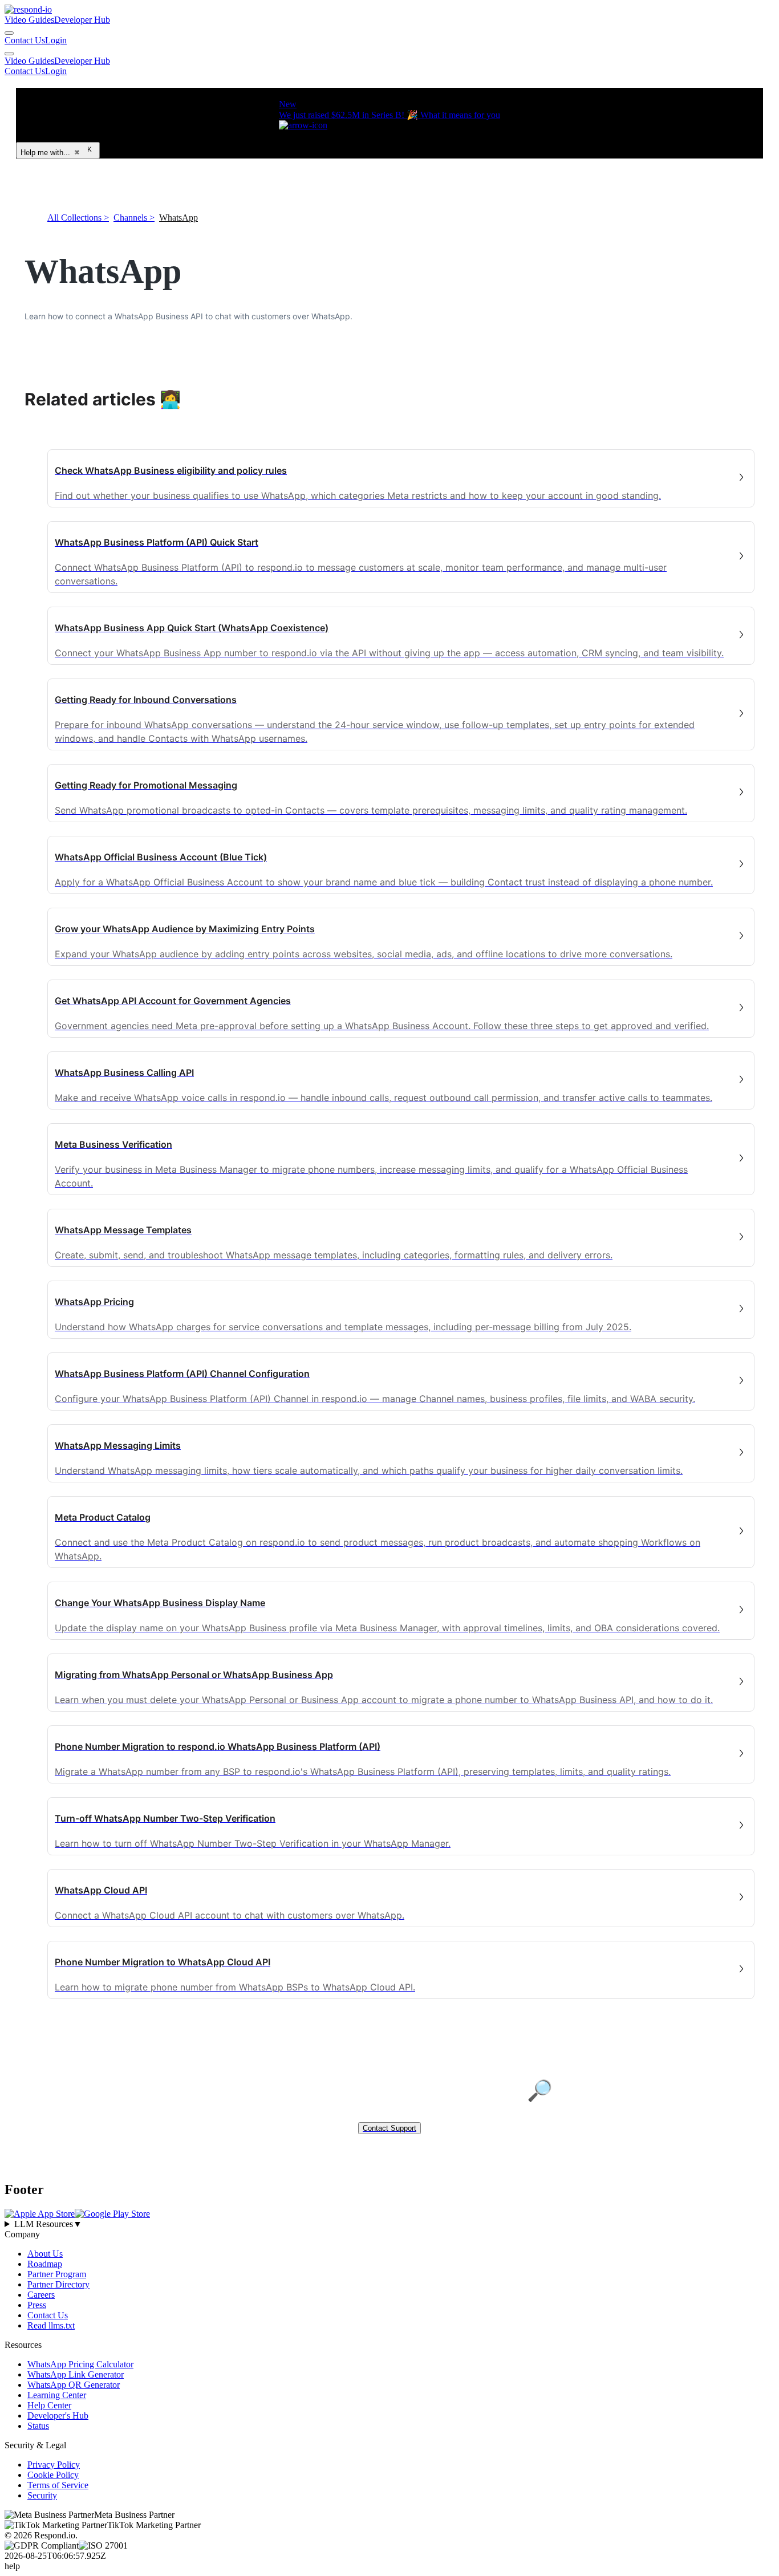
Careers (41, 2295)
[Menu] (9, 54)
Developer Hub (82, 20)
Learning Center (57, 2395)
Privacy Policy (54, 2465)
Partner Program (57, 2274)
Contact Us (25, 40)
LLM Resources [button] (48, 2224)
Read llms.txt (51, 2325)
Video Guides (29, 20)
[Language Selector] (9, 33)
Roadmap (45, 2264)
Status (38, 2426)
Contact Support (389, 2128)
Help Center (49, 2405)
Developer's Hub (58, 2415)
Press (37, 2305)
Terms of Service (58, 2485)
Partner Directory (58, 2284)
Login (56, 40)
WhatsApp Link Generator (76, 2374)
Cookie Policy (53, 2475)
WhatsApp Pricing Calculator (80, 2364)
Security (42, 2495)
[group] (389, 2224)
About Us (45, 2254)
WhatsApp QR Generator (74, 2385)
